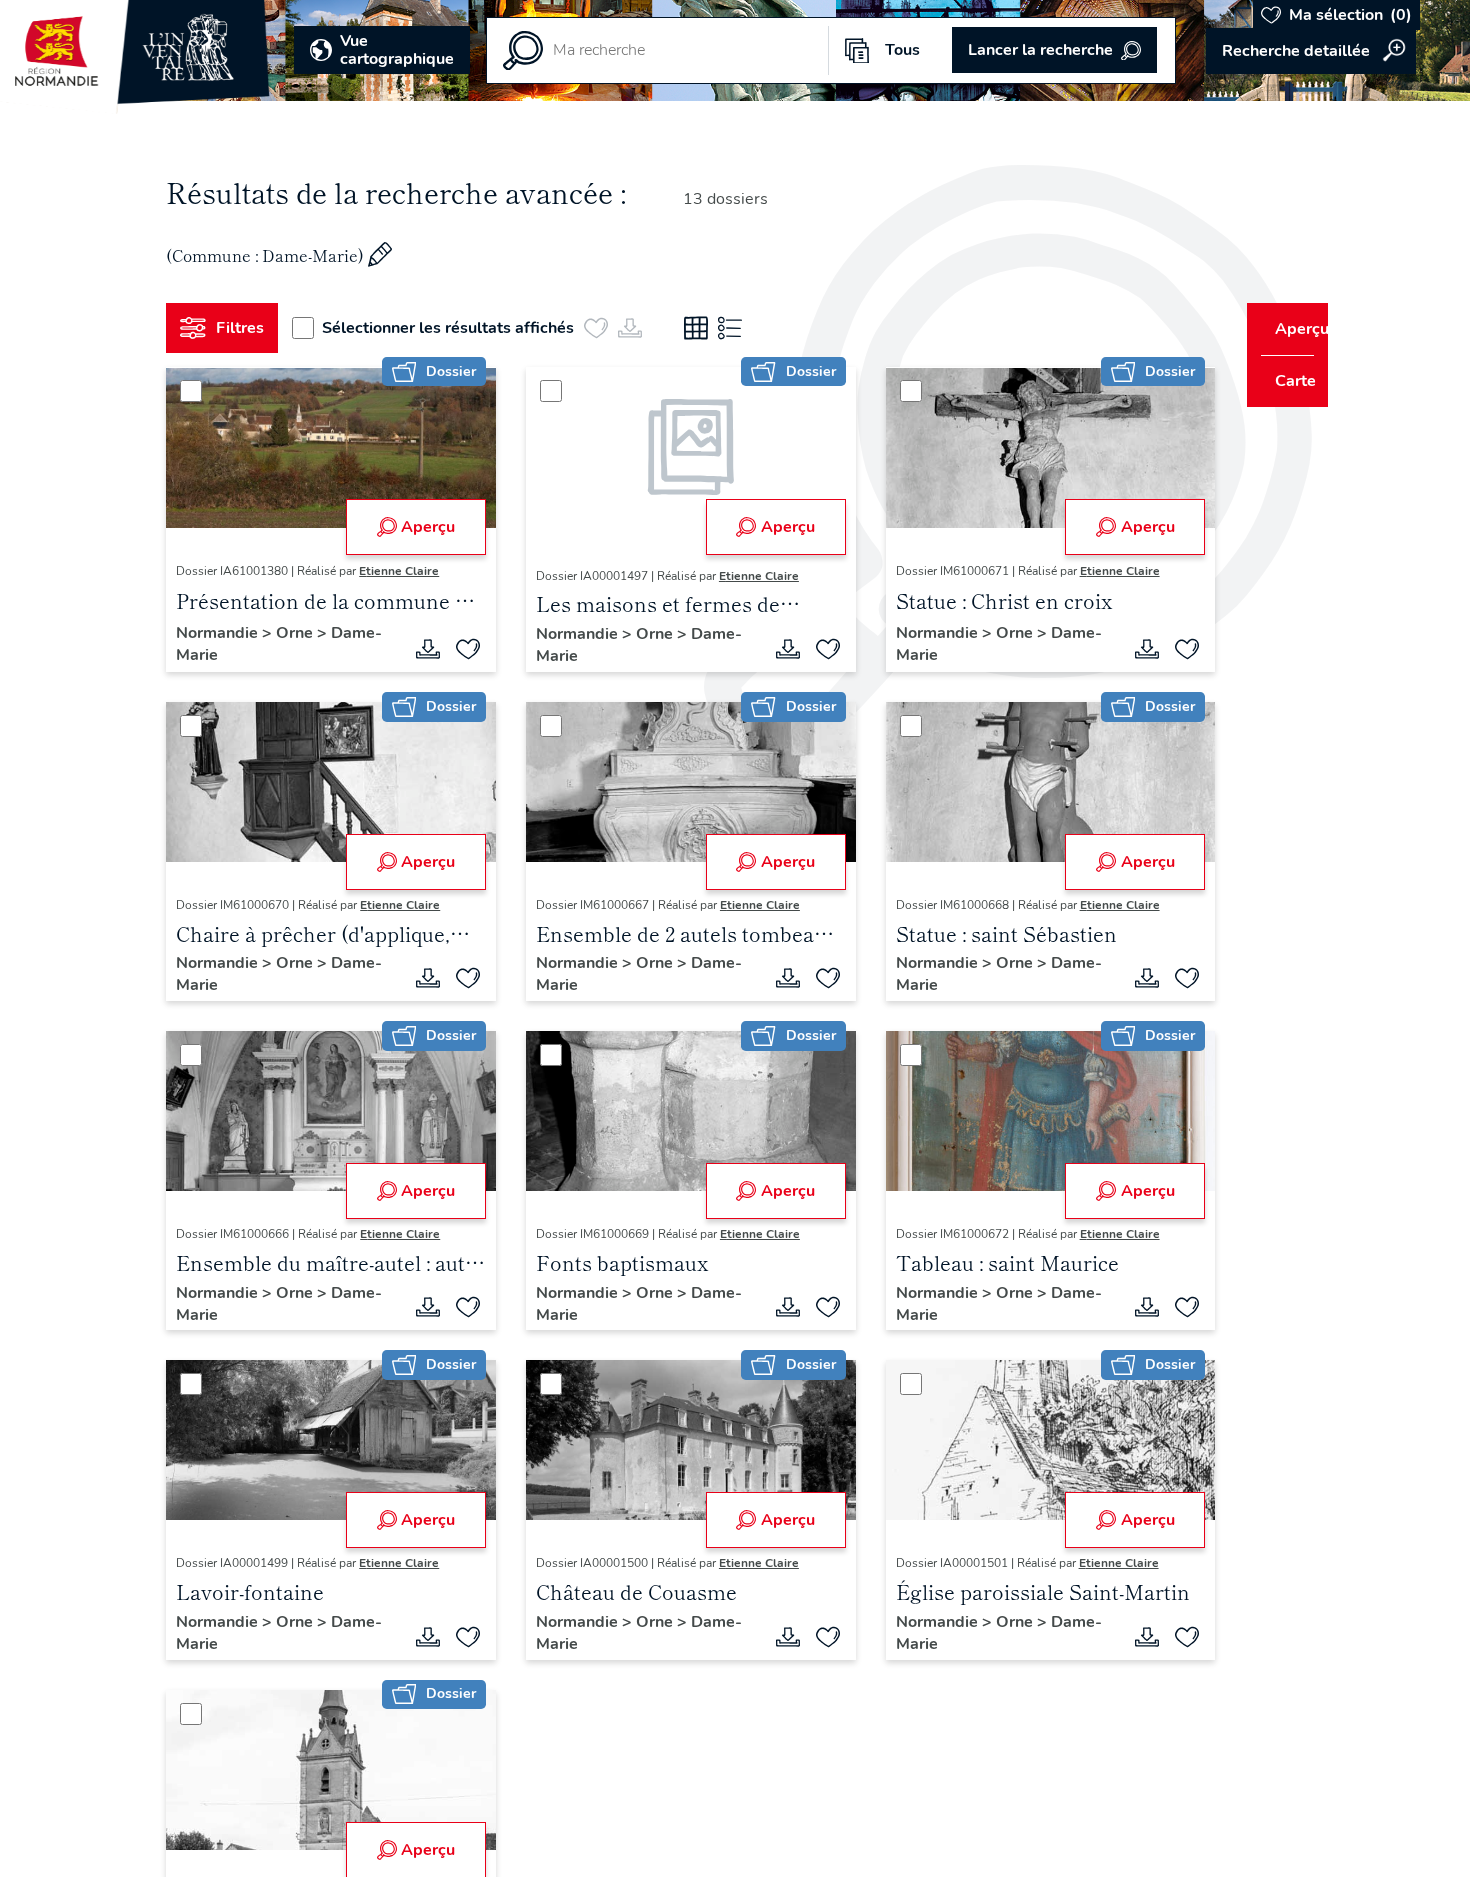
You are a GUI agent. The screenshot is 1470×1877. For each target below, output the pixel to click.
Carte (1282, 381)
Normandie (227, 633)
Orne (304, 633)
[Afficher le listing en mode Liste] (738, 328)
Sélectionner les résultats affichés (456, 328)
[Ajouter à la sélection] (461, 649)
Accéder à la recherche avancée (1311, 51)
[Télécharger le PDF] (421, 649)
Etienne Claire (407, 571)
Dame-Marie (230, 655)
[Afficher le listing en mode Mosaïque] (704, 328)
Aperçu (421, 527)
